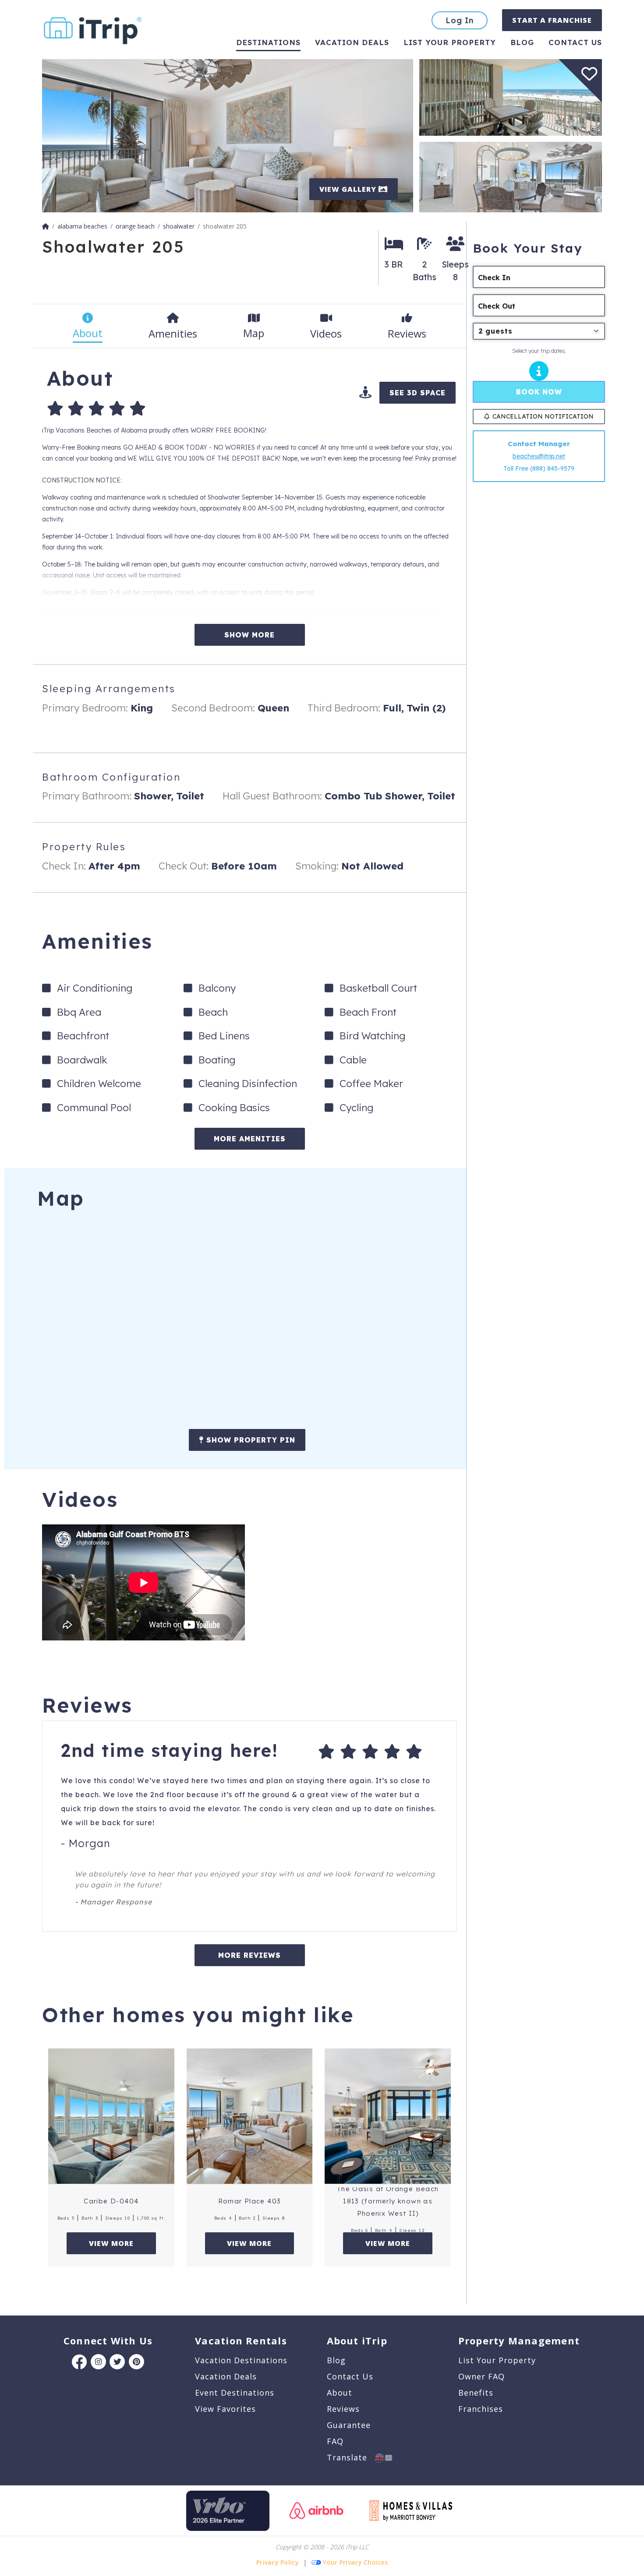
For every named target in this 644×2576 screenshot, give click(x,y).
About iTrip (357, 2340)
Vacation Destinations (241, 2360)
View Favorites (225, 2409)
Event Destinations (235, 2393)
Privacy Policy (278, 2562)
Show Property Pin (249, 1440)
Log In (460, 20)
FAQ (335, 2441)
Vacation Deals (352, 42)
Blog (522, 42)
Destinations (268, 42)
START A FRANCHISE (552, 20)
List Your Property (450, 42)
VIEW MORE (111, 2243)
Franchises (481, 2409)
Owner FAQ (481, 2376)
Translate (351, 2457)
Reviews (343, 2409)
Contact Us (350, 2376)
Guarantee (349, 2425)
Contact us (575, 42)
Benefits (476, 2393)
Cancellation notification (543, 416)
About (340, 2393)
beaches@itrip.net (539, 456)
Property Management (519, 2340)
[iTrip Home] (46, 226)
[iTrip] (93, 29)
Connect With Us (108, 2340)
